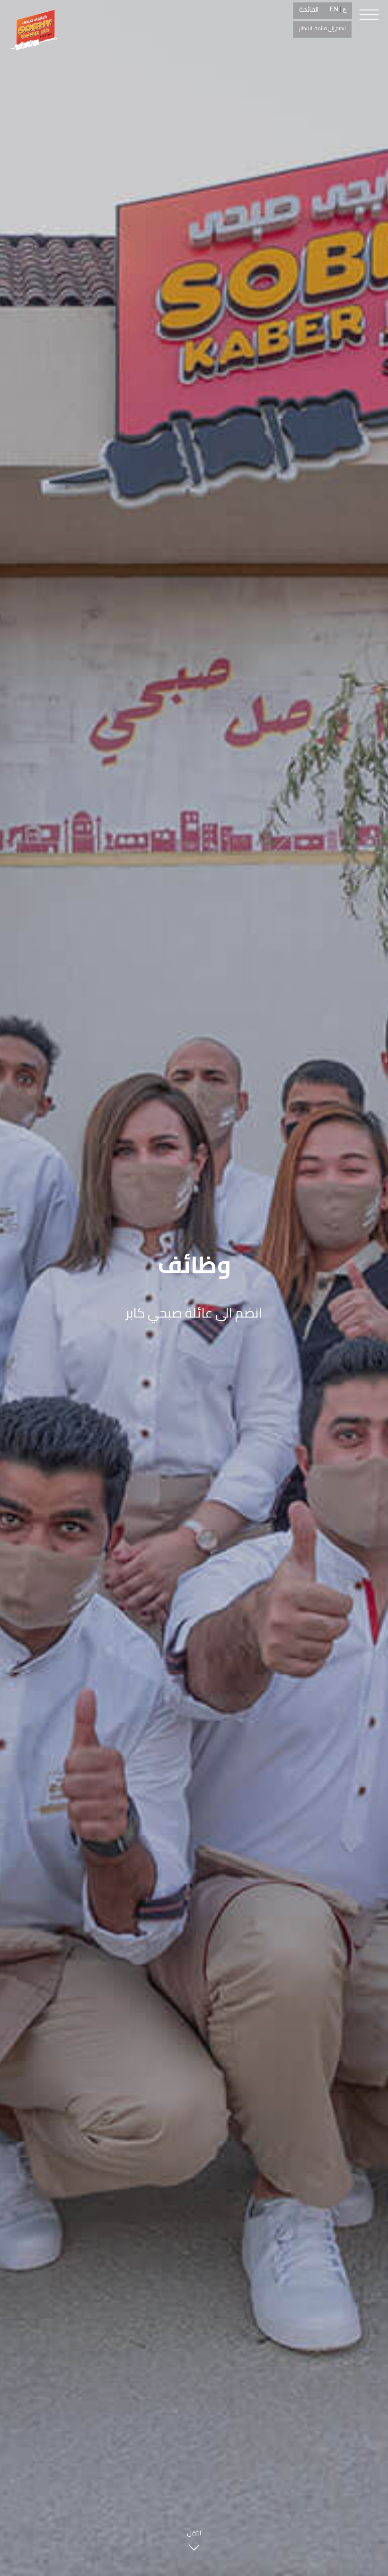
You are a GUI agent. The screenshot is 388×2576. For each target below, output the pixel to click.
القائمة (309, 9)
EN (334, 9)
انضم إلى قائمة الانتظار (322, 28)
